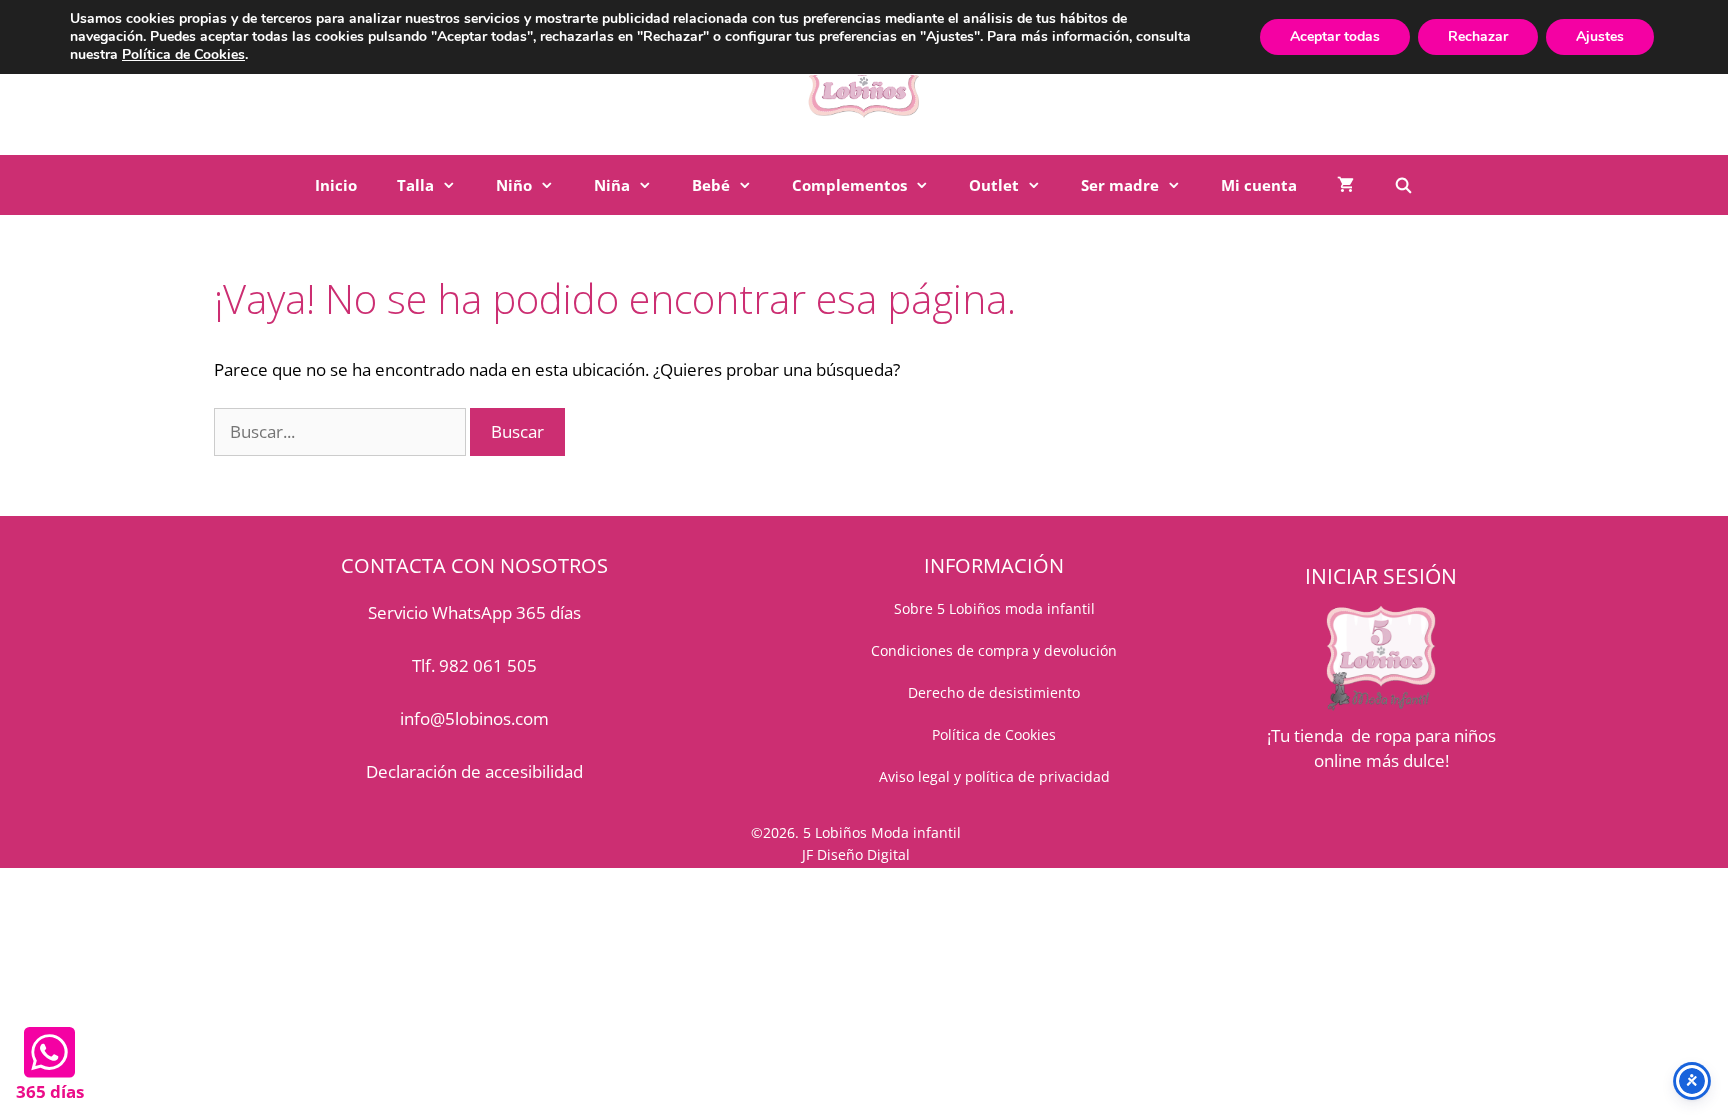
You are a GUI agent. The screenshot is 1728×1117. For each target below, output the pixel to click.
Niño (514, 185)
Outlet (994, 185)
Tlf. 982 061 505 (474, 665)
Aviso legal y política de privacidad (994, 776)
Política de (968, 734)
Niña (612, 185)
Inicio (336, 185)
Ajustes (1600, 36)
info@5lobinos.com (474, 718)
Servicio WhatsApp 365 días (474, 612)
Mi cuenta (1259, 185)
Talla (415, 185)
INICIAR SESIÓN (1381, 576)
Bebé (711, 185)
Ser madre (1120, 185)
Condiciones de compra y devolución (994, 650)
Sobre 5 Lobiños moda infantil (994, 608)
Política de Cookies (183, 54)
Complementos (849, 185)
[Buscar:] (342, 431)
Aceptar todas (1335, 36)
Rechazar (1478, 36)
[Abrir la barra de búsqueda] (1403, 185)
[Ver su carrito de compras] (1345, 185)
